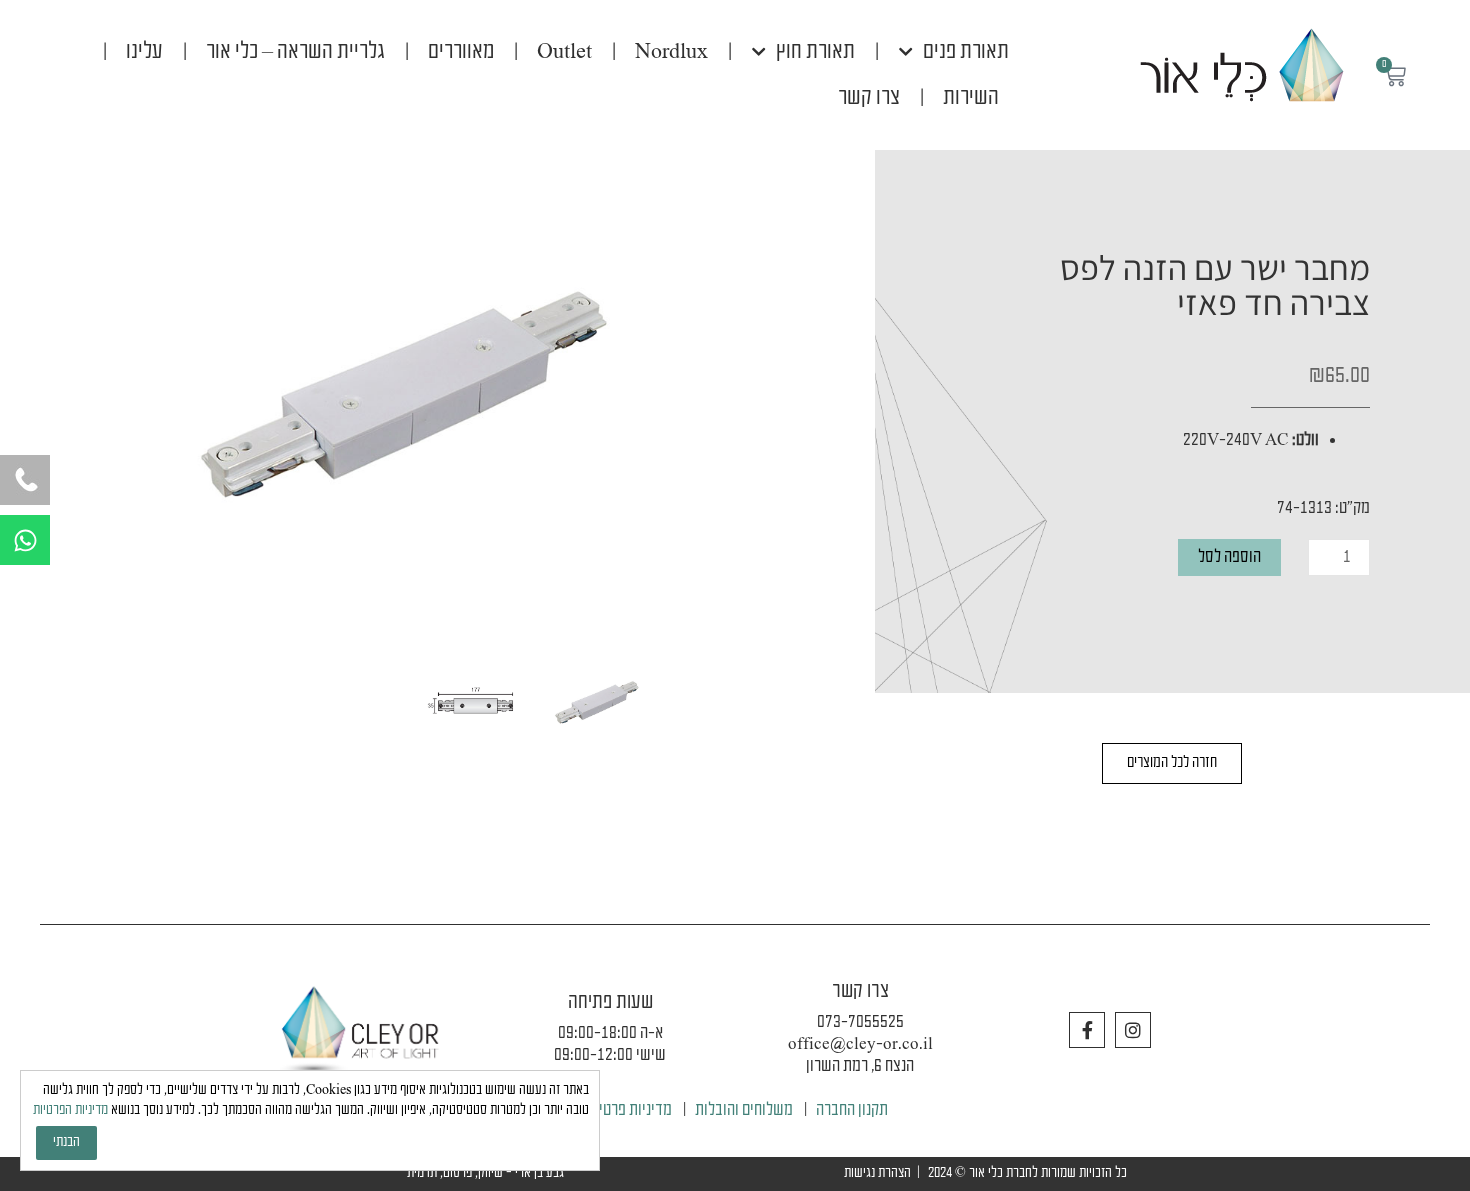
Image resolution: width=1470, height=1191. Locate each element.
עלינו (144, 52)
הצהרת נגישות (877, 1173)
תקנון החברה (852, 1110)
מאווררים (461, 52)
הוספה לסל (1229, 557)
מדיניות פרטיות (629, 1110)
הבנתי (66, 1142)
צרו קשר (869, 98)
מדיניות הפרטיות (70, 1110)
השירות (971, 98)
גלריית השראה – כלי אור (295, 52)
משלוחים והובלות (744, 1110)
